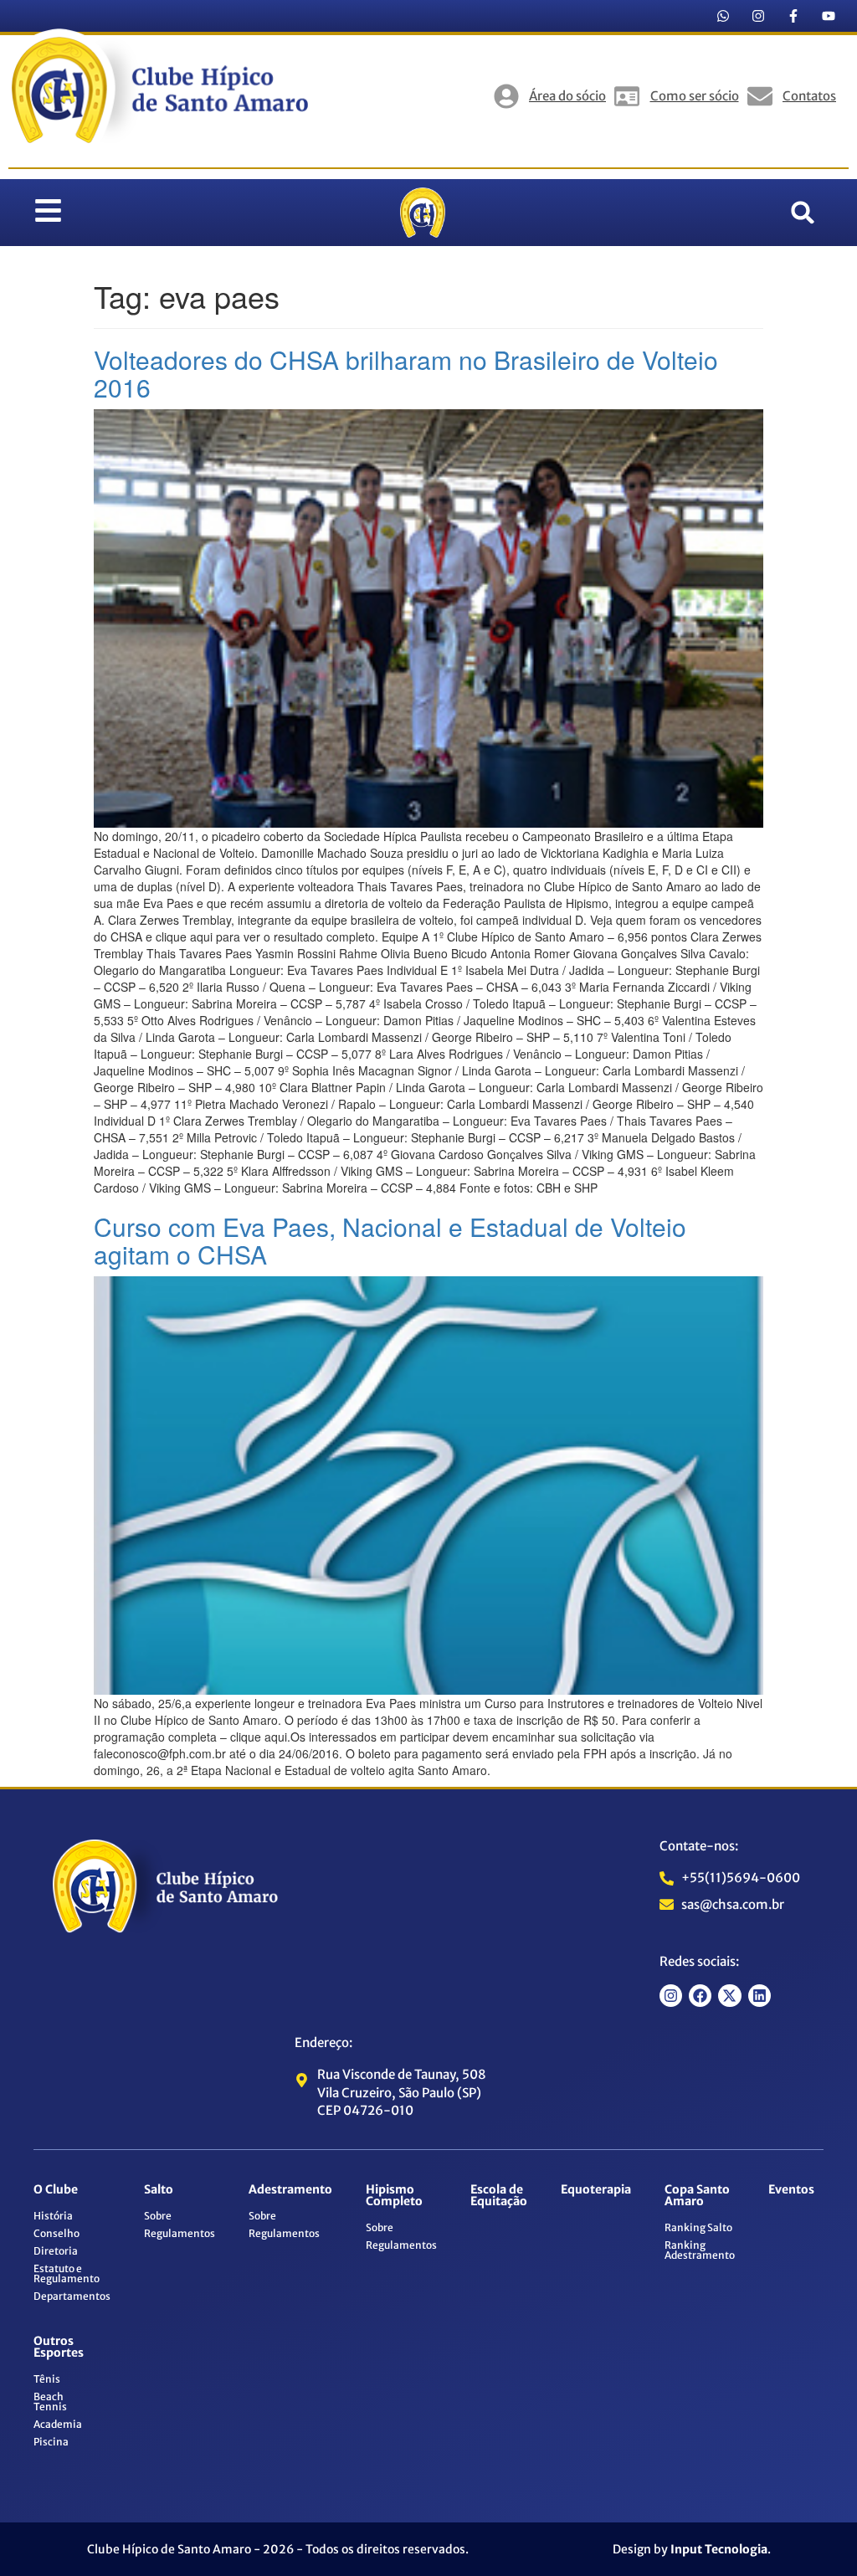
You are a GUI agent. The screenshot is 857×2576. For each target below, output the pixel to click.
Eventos (791, 2189)
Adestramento (290, 2189)
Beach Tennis (50, 2402)
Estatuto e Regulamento (67, 2273)
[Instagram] (758, 16)
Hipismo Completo (394, 2195)
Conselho (56, 2233)
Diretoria (56, 2251)
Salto (159, 2189)
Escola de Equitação (499, 2195)
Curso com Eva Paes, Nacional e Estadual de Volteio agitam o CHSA (390, 1240)
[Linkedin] (759, 1996)
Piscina (51, 2442)
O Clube (56, 2189)
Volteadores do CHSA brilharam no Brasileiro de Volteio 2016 (406, 373)
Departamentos (72, 2296)
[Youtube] (829, 16)
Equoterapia (596, 2189)
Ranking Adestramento (700, 2250)
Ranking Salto (698, 2227)
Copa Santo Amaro (697, 2195)
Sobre (158, 2216)
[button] (803, 213)
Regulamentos (180, 2233)
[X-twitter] (729, 1996)
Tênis (47, 2379)
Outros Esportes (59, 2347)
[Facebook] (700, 1996)
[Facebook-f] (793, 16)
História (53, 2216)
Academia (58, 2424)
